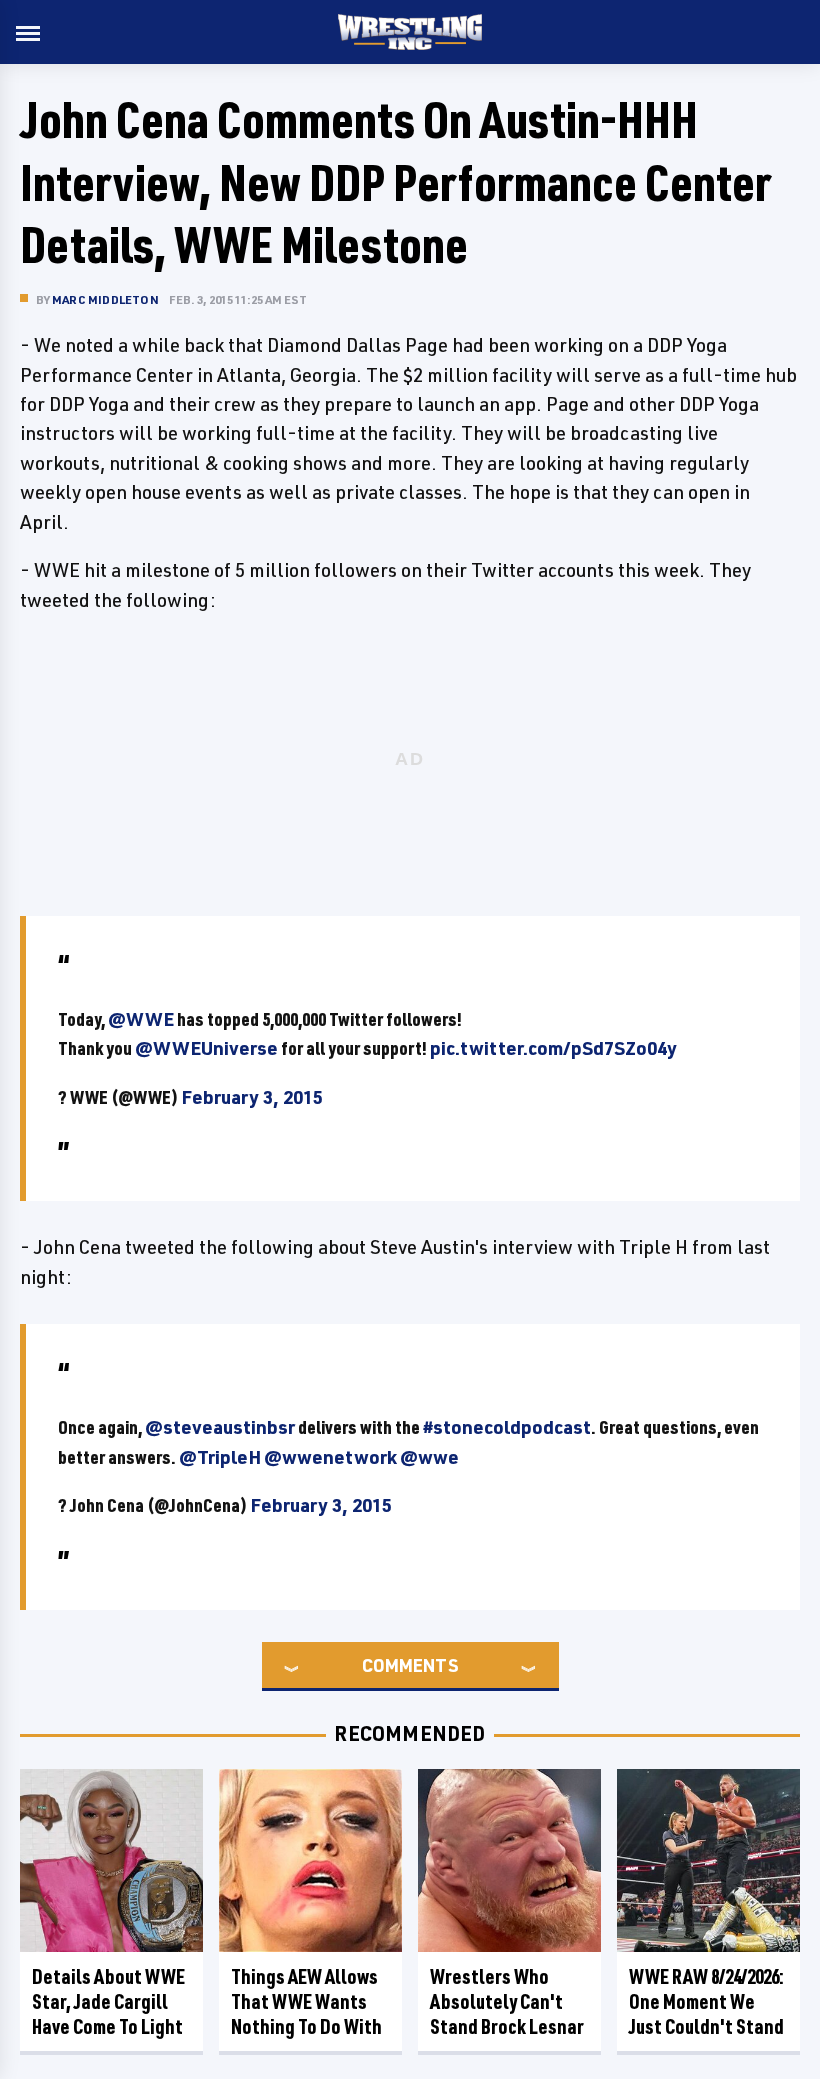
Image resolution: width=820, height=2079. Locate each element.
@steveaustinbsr (220, 1427)
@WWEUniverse (206, 1048)
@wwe (429, 1457)
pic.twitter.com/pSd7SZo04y (553, 1048)
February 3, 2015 (252, 1097)
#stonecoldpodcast (507, 1427)
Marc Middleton (105, 299)
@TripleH (220, 1457)
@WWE (141, 1019)
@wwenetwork (330, 1457)
